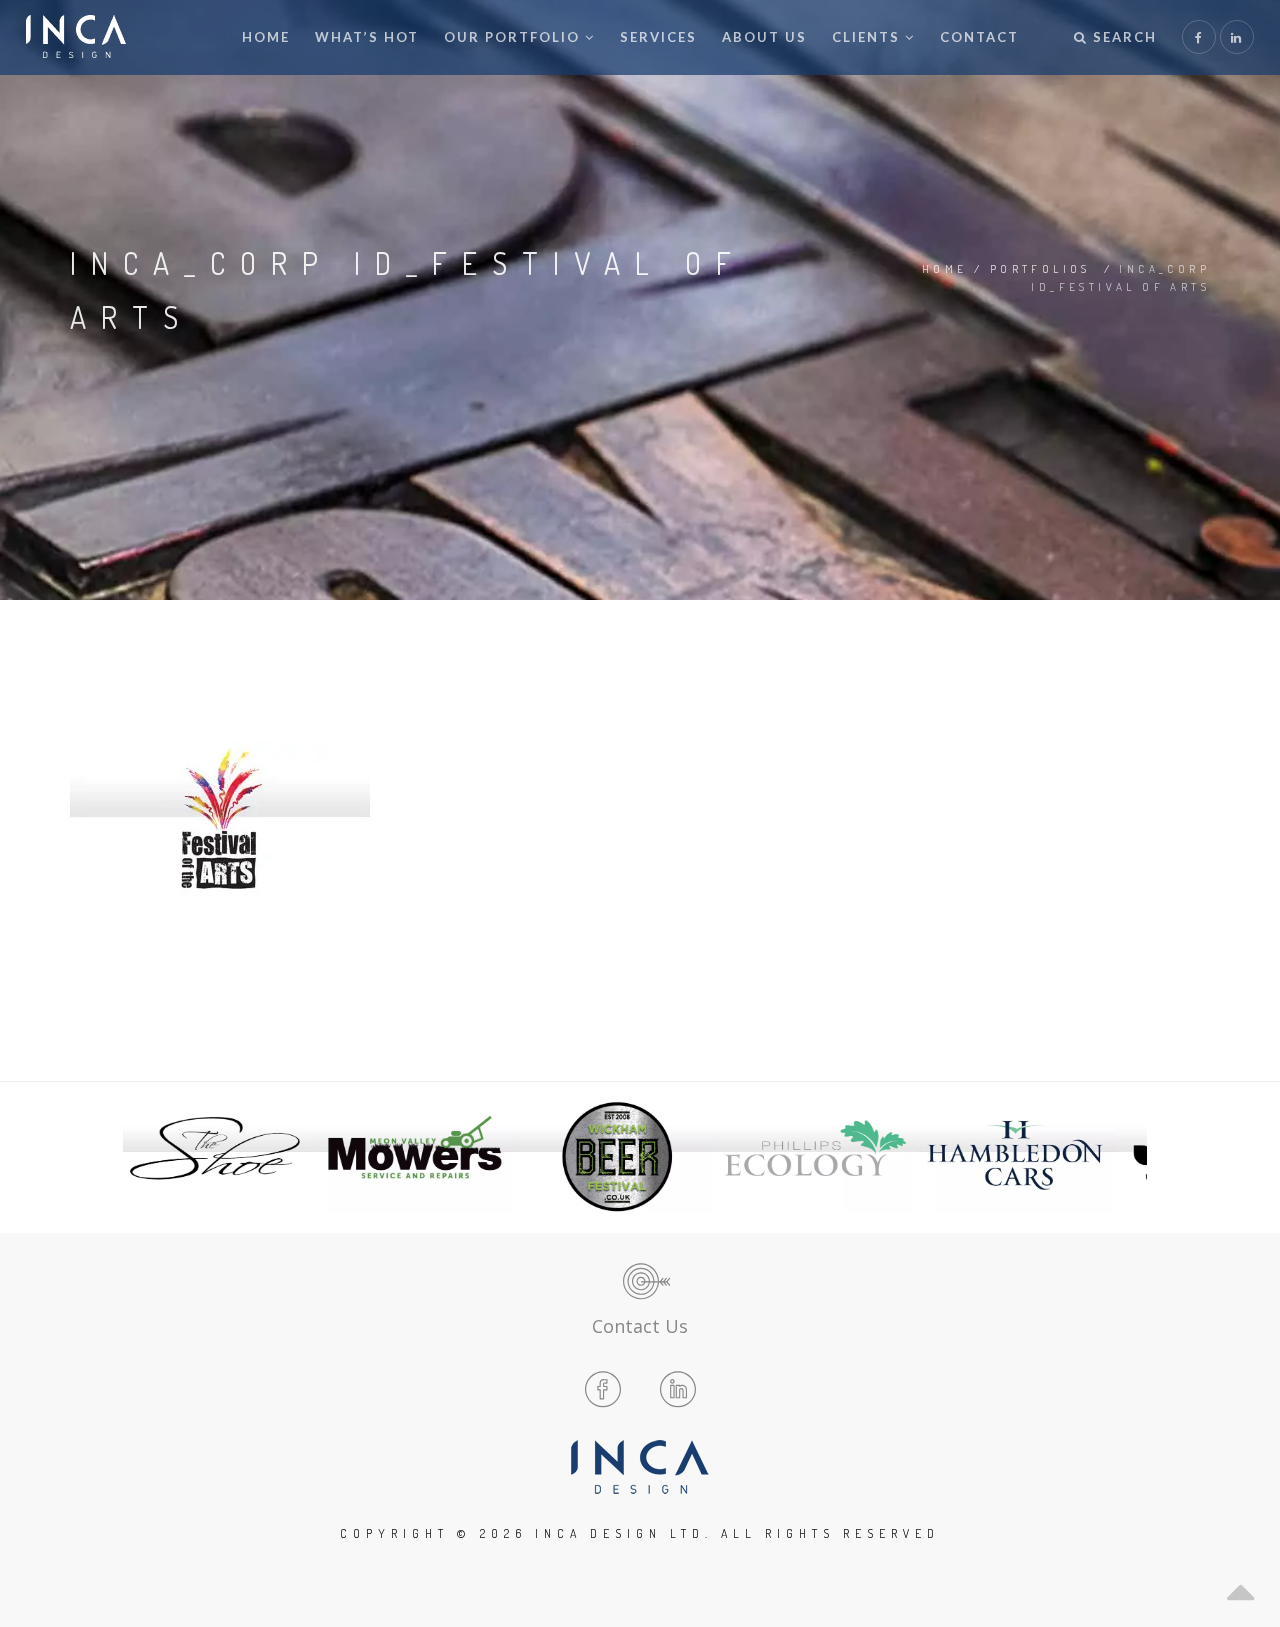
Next (1126, 1157)
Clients (866, 37)
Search (1122, 37)
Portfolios (1040, 269)
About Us (764, 37)
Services (658, 37)
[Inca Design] (76, 37)
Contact (979, 37)
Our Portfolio (512, 37)
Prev (154, 1157)
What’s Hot (367, 37)
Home (266, 37)
